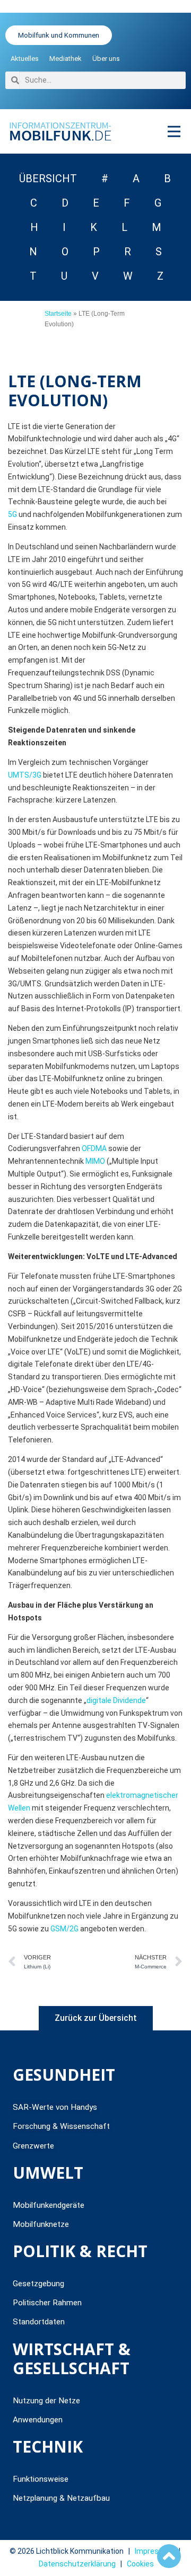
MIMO (95, 1161)
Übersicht (48, 179)
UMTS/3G (25, 775)
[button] (174, 131)
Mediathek (66, 59)
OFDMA (94, 1148)
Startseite (58, 314)
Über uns (106, 59)
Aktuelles (25, 59)
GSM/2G (64, 1929)
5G (12, 514)
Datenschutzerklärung (77, 2564)
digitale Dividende (116, 1700)
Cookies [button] (140, 2564)
